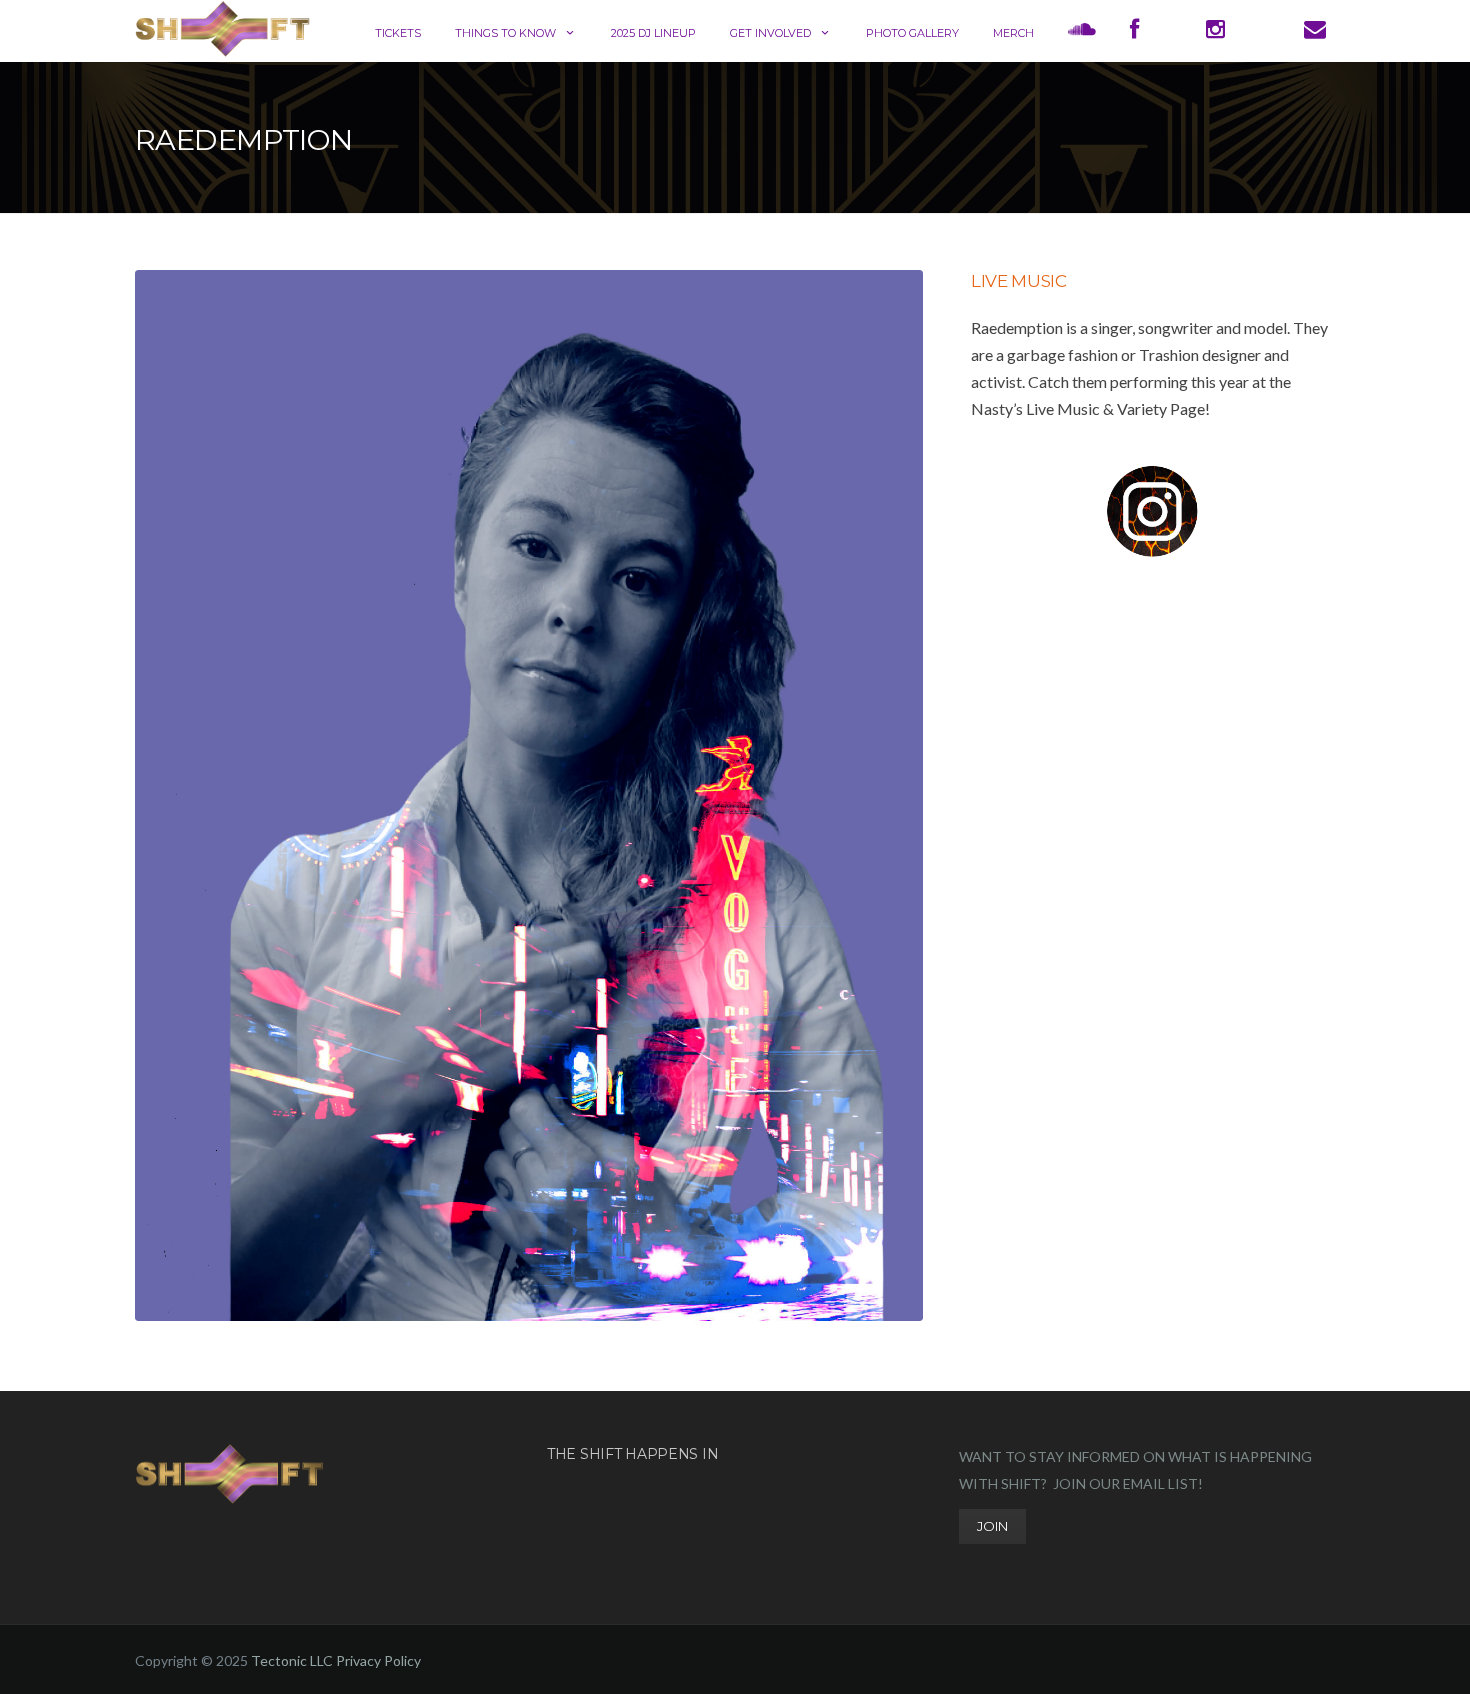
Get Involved (770, 33)
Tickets (398, 33)
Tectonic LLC (292, 1660)
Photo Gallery (912, 33)
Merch (1013, 33)
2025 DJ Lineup (653, 33)
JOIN (992, 1526)
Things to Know (505, 33)
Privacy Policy (378, 1660)
